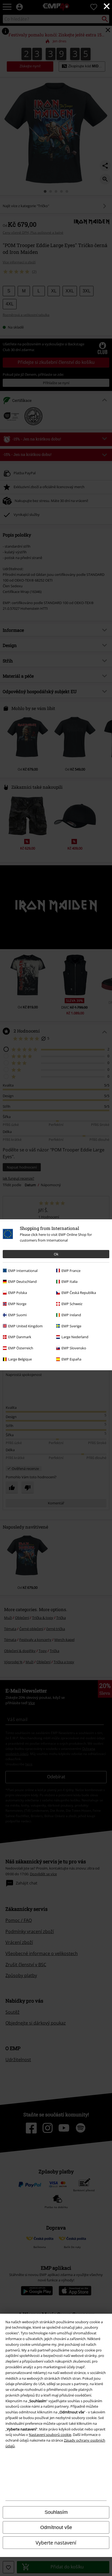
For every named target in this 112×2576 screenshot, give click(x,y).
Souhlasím (56, 2512)
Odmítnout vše (56, 2527)
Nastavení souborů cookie (50, 2435)
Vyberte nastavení (56, 2543)
